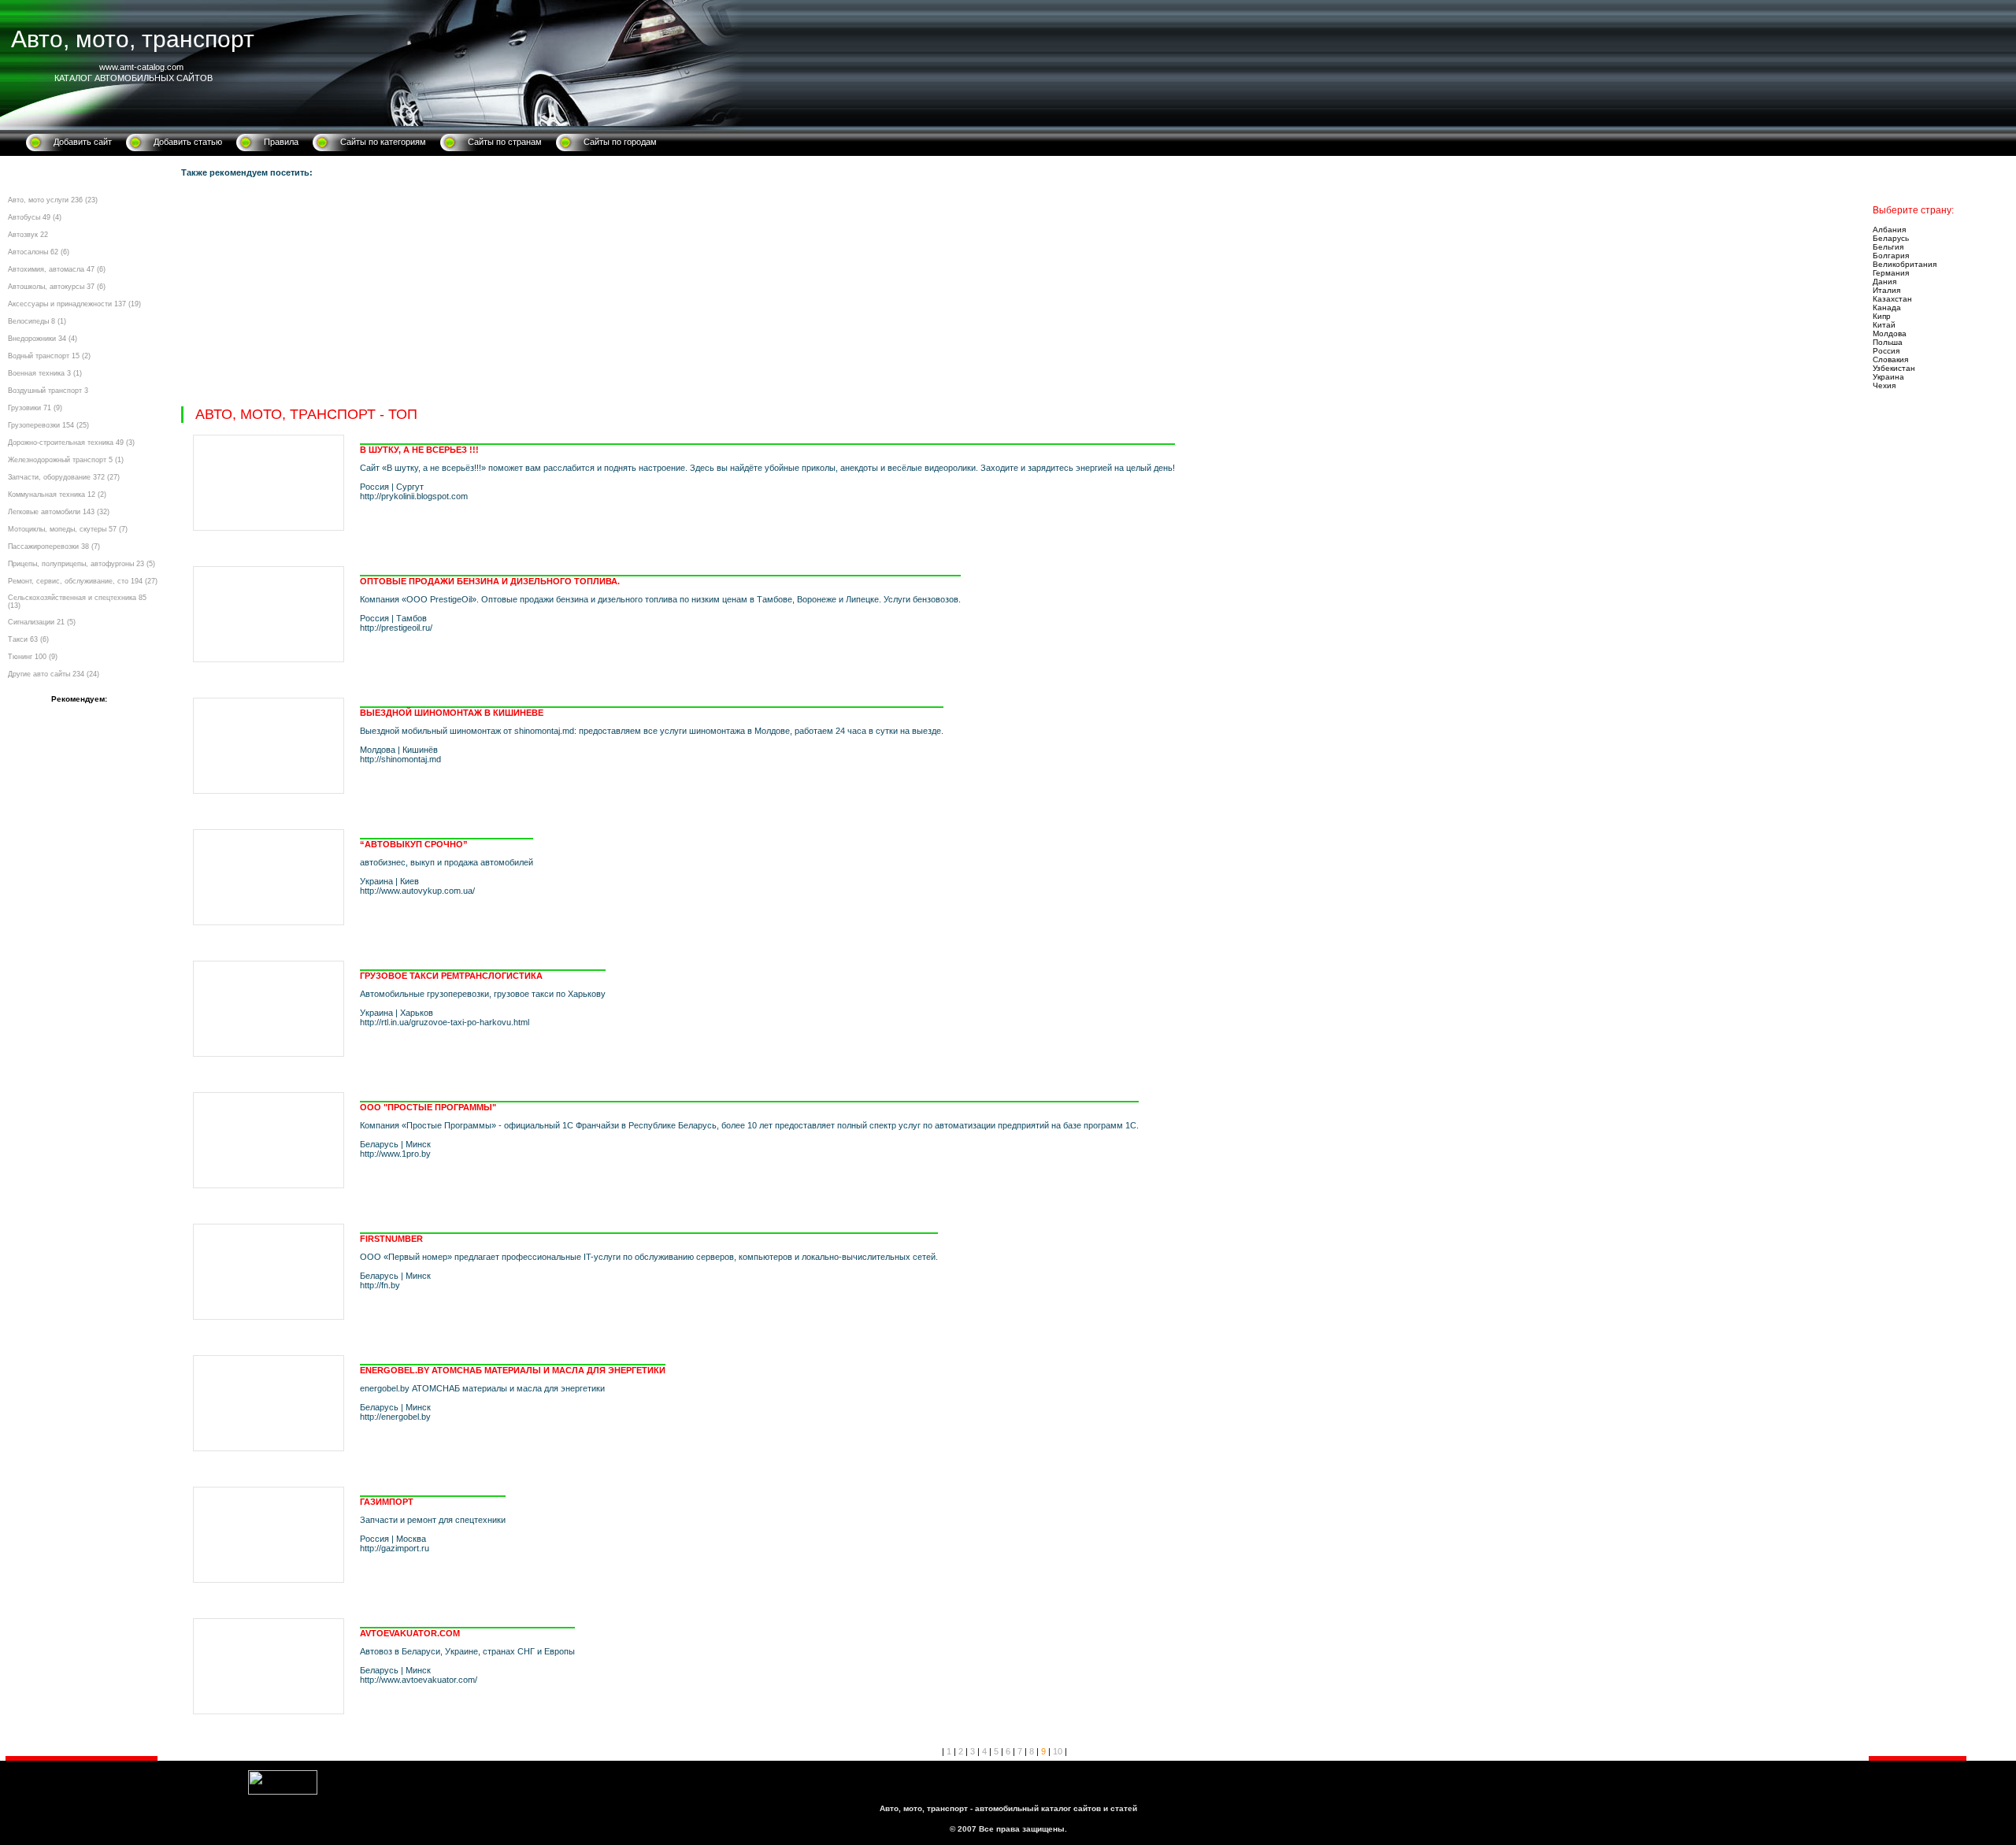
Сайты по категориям (383, 142)
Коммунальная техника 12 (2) (57, 495)
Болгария (1891, 256)
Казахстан (1892, 299)
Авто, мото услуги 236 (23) (53, 200)
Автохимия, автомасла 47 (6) (57, 269)
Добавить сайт (83, 142)
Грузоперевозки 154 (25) (48, 425)
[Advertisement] (654, 296)
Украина (1888, 377)
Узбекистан (1894, 368)
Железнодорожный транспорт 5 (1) (66, 460)
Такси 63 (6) (28, 639)
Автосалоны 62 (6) (39, 252)
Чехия (1884, 385)
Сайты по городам (620, 142)
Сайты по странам (505, 142)
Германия (1891, 273)
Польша (1888, 342)
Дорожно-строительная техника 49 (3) (71, 443)
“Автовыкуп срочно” (414, 844)
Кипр (1882, 316)
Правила (281, 142)
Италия (1886, 290)
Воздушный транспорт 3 (48, 391)
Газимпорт (387, 1502)
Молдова (1890, 333)
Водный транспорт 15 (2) (49, 356)
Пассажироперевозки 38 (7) (54, 546)
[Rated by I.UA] (283, 1791)
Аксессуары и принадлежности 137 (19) (74, 304)
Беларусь (1891, 238)
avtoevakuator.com (410, 1633)
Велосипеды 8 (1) (37, 321)
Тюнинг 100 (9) (33, 657)
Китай (1884, 325)
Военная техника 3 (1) (45, 373)
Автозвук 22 (28, 235)
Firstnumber (391, 1239)
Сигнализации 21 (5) (42, 622)
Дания (1884, 282)
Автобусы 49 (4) (35, 217)
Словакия (1890, 359)
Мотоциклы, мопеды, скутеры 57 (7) (68, 529)
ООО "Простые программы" (428, 1107)
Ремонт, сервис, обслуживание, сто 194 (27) (83, 581)
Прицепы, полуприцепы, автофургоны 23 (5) (82, 564)
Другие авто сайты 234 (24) (54, 674)
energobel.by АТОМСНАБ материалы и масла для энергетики (513, 1370)
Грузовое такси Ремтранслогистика (451, 976)
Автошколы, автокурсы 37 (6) (57, 287)
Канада (1887, 307)
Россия (1886, 351)
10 (1058, 1751)
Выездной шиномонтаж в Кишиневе (452, 713)
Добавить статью (188, 142)
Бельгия (1888, 247)
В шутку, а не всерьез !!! (419, 450)
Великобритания (1905, 264)
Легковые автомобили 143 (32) (59, 512)
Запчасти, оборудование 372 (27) (64, 477)
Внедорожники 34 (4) (43, 339)
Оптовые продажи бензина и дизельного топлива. (490, 581)
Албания (1889, 230)
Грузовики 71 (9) (35, 408)
